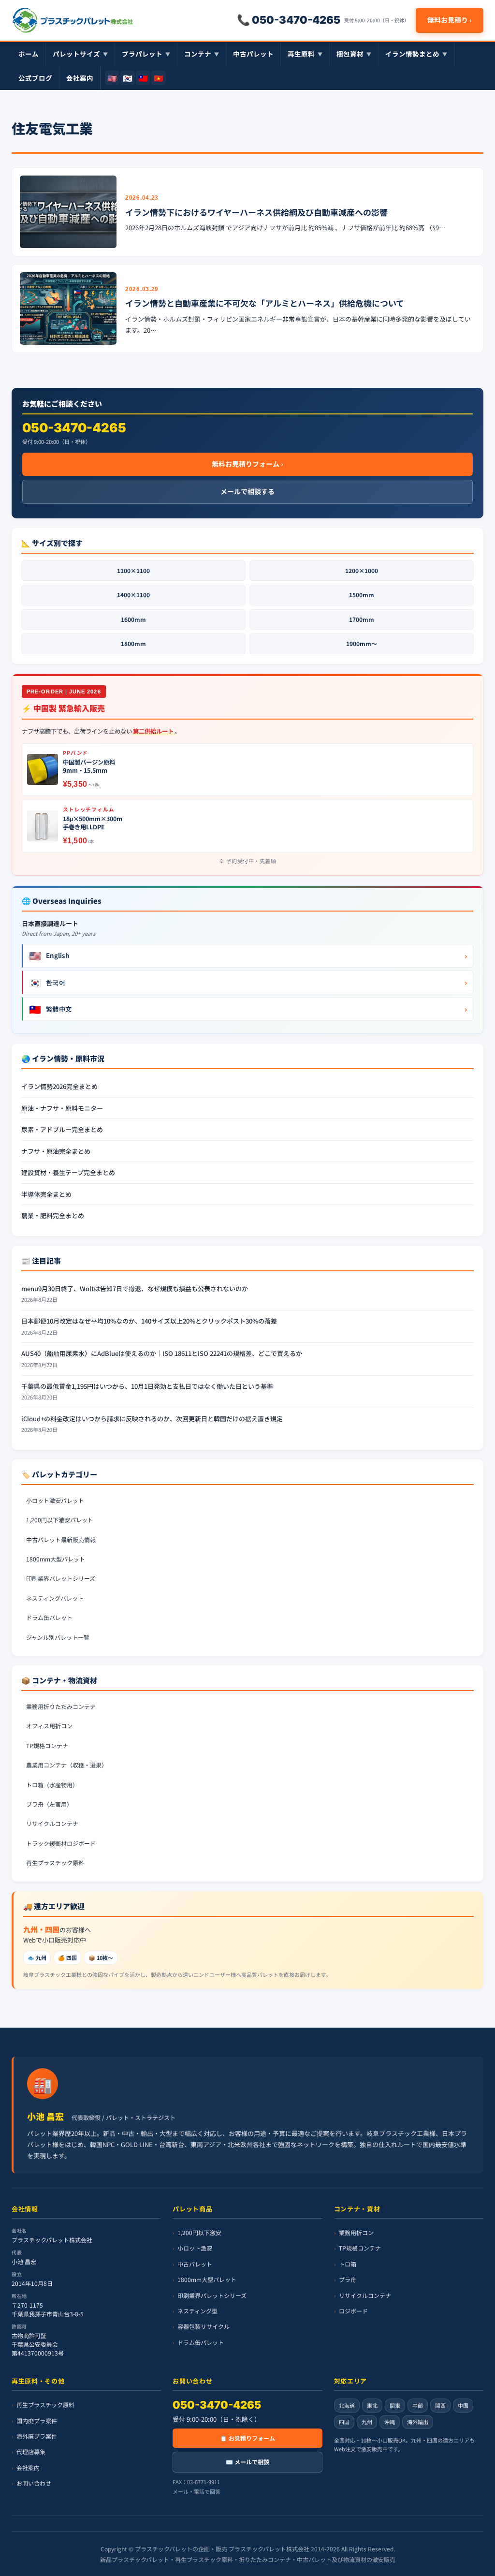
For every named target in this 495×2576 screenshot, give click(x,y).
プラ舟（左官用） (49, 1804)
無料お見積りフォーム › (247, 464)
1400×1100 (133, 595)
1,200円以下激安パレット (60, 1520)
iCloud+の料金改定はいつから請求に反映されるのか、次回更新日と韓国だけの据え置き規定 (152, 1419)
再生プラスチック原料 (55, 1862)
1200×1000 (362, 570)
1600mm (133, 619)
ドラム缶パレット (49, 1617)
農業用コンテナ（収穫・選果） (67, 1765)
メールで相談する (247, 491)
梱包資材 (354, 54)
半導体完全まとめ (46, 1194)
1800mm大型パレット (56, 1559)
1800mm (133, 643)
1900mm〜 (362, 643)
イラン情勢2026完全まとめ (59, 1086)
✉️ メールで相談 (247, 2462)
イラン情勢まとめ (416, 54)
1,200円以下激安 (199, 2232)
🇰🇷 (128, 78)
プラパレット (146, 54)
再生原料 (305, 54)
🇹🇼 (143, 78)
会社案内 (80, 78)
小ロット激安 (195, 2248)
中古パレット (253, 54)
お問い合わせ (34, 2483)
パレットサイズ (80, 54)
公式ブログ (35, 78)
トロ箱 (348, 2263)
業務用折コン (356, 2232)
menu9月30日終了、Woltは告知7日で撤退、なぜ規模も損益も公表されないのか (135, 1288)
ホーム (29, 54)
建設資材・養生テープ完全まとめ (68, 1172)
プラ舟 (348, 2279)
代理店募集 (31, 2451)
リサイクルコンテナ (52, 1823)
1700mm (362, 619)
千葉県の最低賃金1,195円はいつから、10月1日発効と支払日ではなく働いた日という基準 (147, 1386)
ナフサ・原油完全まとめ (56, 1151)
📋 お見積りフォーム (247, 2438)
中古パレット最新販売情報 (61, 1539)
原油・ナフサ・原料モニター (62, 1108)
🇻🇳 (159, 78)
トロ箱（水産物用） (52, 1785)
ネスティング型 (197, 2311)
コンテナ (202, 54)
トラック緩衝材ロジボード (61, 1843)
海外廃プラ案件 (37, 2436)
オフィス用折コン (49, 1726)
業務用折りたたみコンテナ (61, 1706)
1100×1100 (133, 570)
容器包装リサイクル (204, 2326)
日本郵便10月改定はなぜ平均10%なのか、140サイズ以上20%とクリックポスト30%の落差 (149, 1321)
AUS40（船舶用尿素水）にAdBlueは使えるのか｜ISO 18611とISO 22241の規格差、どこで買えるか (162, 1353)
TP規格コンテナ (47, 1745)
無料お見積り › (450, 20)
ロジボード (353, 2311)
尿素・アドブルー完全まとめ (62, 1129)
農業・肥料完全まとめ (53, 1215)
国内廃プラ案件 (37, 2420)
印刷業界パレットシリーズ (61, 1578)
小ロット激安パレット (55, 1500)
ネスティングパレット (55, 1598)
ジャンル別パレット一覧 (58, 1637)
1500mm (362, 595)
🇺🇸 (112, 78)
